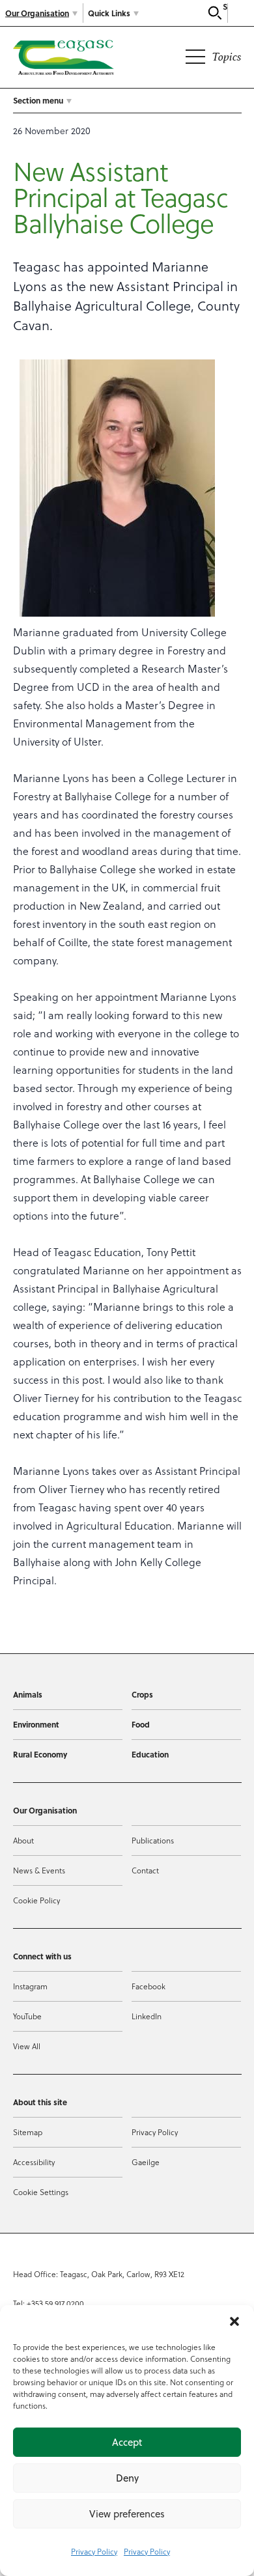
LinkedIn (147, 2016)
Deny (127, 2478)
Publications (153, 1840)
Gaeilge (146, 2162)
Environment (36, 1724)
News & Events (39, 1870)
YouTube (27, 2016)
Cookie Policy (36, 1900)
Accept (127, 2442)
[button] (234, 2321)
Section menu (38, 100)
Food (141, 1724)
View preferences (127, 2514)
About (23, 1840)
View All (27, 2046)
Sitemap (28, 2132)
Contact (145, 1870)
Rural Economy (40, 1754)
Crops (142, 1694)
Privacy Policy (94, 2551)
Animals (28, 1694)
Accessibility (34, 2162)
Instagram (30, 1986)
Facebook (148, 1986)
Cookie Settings (41, 2192)
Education (150, 1754)
